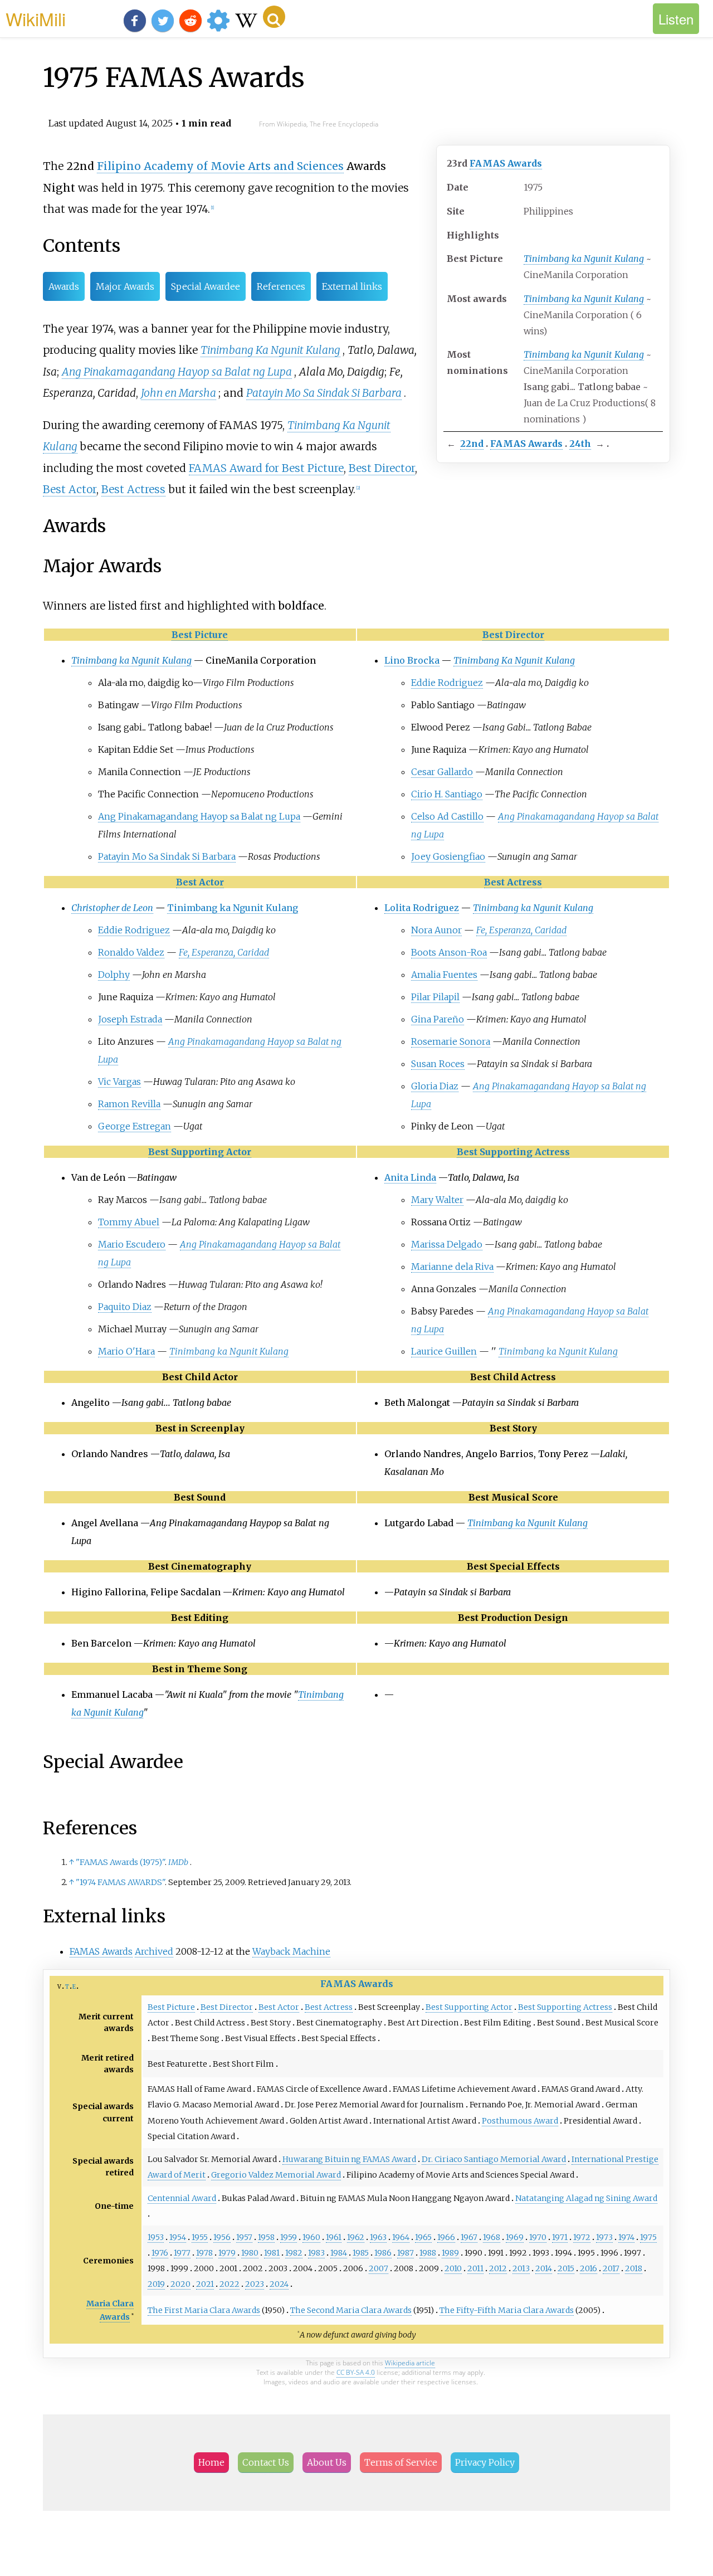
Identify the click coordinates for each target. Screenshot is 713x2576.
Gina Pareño (438, 1019)
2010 (453, 2268)
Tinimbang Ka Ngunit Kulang (270, 350)
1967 (469, 2237)
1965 (423, 2237)
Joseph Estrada (130, 1019)
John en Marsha (179, 393)
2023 (255, 2284)
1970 (538, 2237)
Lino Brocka (412, 660)
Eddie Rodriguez (447, 683)
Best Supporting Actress (513, 1152)
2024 (279, 2284)
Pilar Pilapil (435, 997)
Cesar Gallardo (442, 772)
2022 (229, 2284)
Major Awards (125, 286)
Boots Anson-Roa (449, 952)
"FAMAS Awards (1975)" (120, 1862)
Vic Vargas (119, 1082)
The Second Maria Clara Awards (351, 2310)
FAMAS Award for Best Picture (266, 468)
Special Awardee (206, 286)
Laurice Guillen (444, 1351)
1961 (334, 2237)
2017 (611, 2268)
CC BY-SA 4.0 (356, 2372)
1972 (582, 2237)
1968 (492, 2237)
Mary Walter (437, 1200)
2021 (205, 2284)
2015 (566, 2268)
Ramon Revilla (129, 1104)
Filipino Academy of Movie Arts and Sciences (220, 166)
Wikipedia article (410, 2363)
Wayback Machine (291, 1951)
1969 (515, 2237)
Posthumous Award (520, 2121)
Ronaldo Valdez (131, 952)
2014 (544, 2268)
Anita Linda (410, 1177)
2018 (634, 2268)
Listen (676, 19)
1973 (604, 2237)
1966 (446, 2237)
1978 (204, 2253)
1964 (401, 2237)
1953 (156, 2237)
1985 (361, 2253)
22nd (472, 444)
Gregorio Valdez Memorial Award (276, 2175)
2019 (156, 2284)
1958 (266, 2237)
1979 (227, 2253)
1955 (200, 2237)
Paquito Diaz (125, 1307)
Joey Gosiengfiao (448, 856)
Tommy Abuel (129, 1222)
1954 (178, 2237)
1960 (311, 2237)
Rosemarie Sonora (451, 1041)
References (281, 286)
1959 (289, 2237)
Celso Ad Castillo (447, 816)
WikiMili (36, 18)
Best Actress (133, 489)
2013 (521, 2268)
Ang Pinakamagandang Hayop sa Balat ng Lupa (177, 372)
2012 (498, 2268)
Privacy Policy (485, 2462)
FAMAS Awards (506, 163)
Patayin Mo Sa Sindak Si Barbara (324, 393)
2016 (589, 2268)
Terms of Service (401, 2462)
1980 (250, 2253)
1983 (316, 2253)
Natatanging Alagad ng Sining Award (586, 2198)
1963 (378, 2237)
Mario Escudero (132, 1244)
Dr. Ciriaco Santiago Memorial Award (494, 2159)
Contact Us (266, 2462)
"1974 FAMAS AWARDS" (120, 1882)
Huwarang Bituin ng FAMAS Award (349, 2159)
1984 (339, 2253)
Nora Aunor (436, 930)
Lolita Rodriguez (422, 908)
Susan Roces (438, 1064)
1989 (450, 2253)
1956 (222, 2237)
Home (211, 2462)
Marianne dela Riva (452, 1267)
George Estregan (135, 1126)
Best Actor (70, 489)
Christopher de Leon (112, 908)
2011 (475, 2268)
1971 (560, 2237)
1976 (160, 2253)
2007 (379, 2268)
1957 (244, 2237)
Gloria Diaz (435, 1086)
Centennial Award (182, 2198)
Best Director (382, 468)
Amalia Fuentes (444, 975)
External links (352, 286)
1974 (626, 2237)
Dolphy (114, 975)
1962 (356, 2237)
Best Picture (200, 635)
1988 (428, 2253)
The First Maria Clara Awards (204, 2310)
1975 (648, 2237)
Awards (64, 286)
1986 (383, 2253)
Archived (154, 1951)
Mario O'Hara (126, 1351)
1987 (406, 2253)
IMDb (178, 1862)
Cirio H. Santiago (447, 794)
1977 (182, 2253)
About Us (327, 2462)
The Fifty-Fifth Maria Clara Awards (507, 2310)
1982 (294, 2253)
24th (580, 444)
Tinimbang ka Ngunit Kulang (584, 259)
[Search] (274, 17)
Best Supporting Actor (200, 1152)
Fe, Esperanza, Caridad (224, 952)
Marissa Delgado (447, 1244)
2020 (180, 2284)
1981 (272, 2253)
